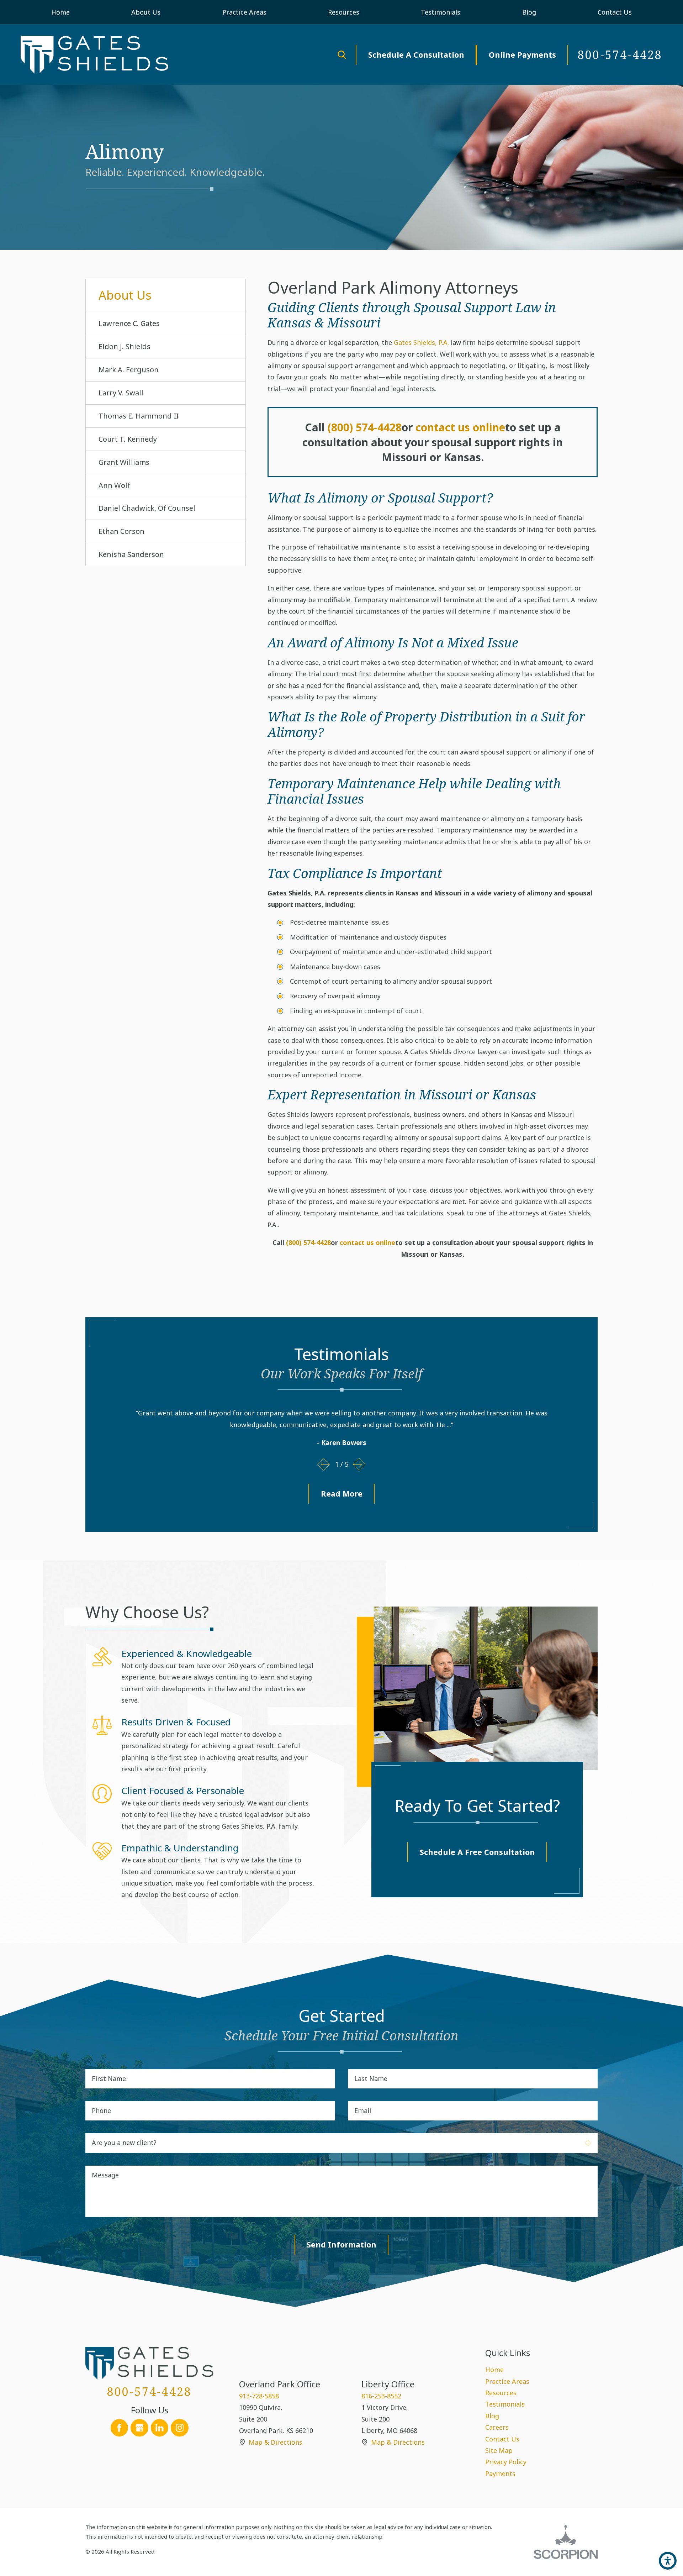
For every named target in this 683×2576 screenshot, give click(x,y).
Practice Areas (507, 2381)
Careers (497, 2427)
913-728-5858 (259, 2396)
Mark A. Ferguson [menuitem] (129, 370)
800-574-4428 (620, 55)
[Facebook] (120, 2428)
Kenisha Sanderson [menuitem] (131, 554)
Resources (501, 2393)
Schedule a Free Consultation (477, 1852)
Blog (492, 2416)
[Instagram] (180, 2428)
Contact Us (502, 2439)
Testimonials (505, 2404)
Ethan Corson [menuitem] (121, 531)
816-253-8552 (381, 2396)
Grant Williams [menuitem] (124, 462)
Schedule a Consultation (416, 55)
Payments (500, 2474)
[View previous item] (324, 1465)
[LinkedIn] (160, 2428)
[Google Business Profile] (139, 2428)
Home (494, 2370)
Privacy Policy (506, 2462)
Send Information (341, 2244)
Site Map (499, 2450)
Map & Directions (276, 2442)
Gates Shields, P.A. (421, 342)
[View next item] (359, 1465)
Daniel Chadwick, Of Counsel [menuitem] (147, 508)
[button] (668, 2561)
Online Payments (522, 55)
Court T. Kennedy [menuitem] (128, 439)
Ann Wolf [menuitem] (114, 485)
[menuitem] (61, 12)
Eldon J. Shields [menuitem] (125, 346)
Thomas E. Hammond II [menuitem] (139, 416)
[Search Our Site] (342, 55)
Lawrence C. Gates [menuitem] (129, 323)
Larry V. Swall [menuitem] (121, 393)
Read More (342, 1494)
